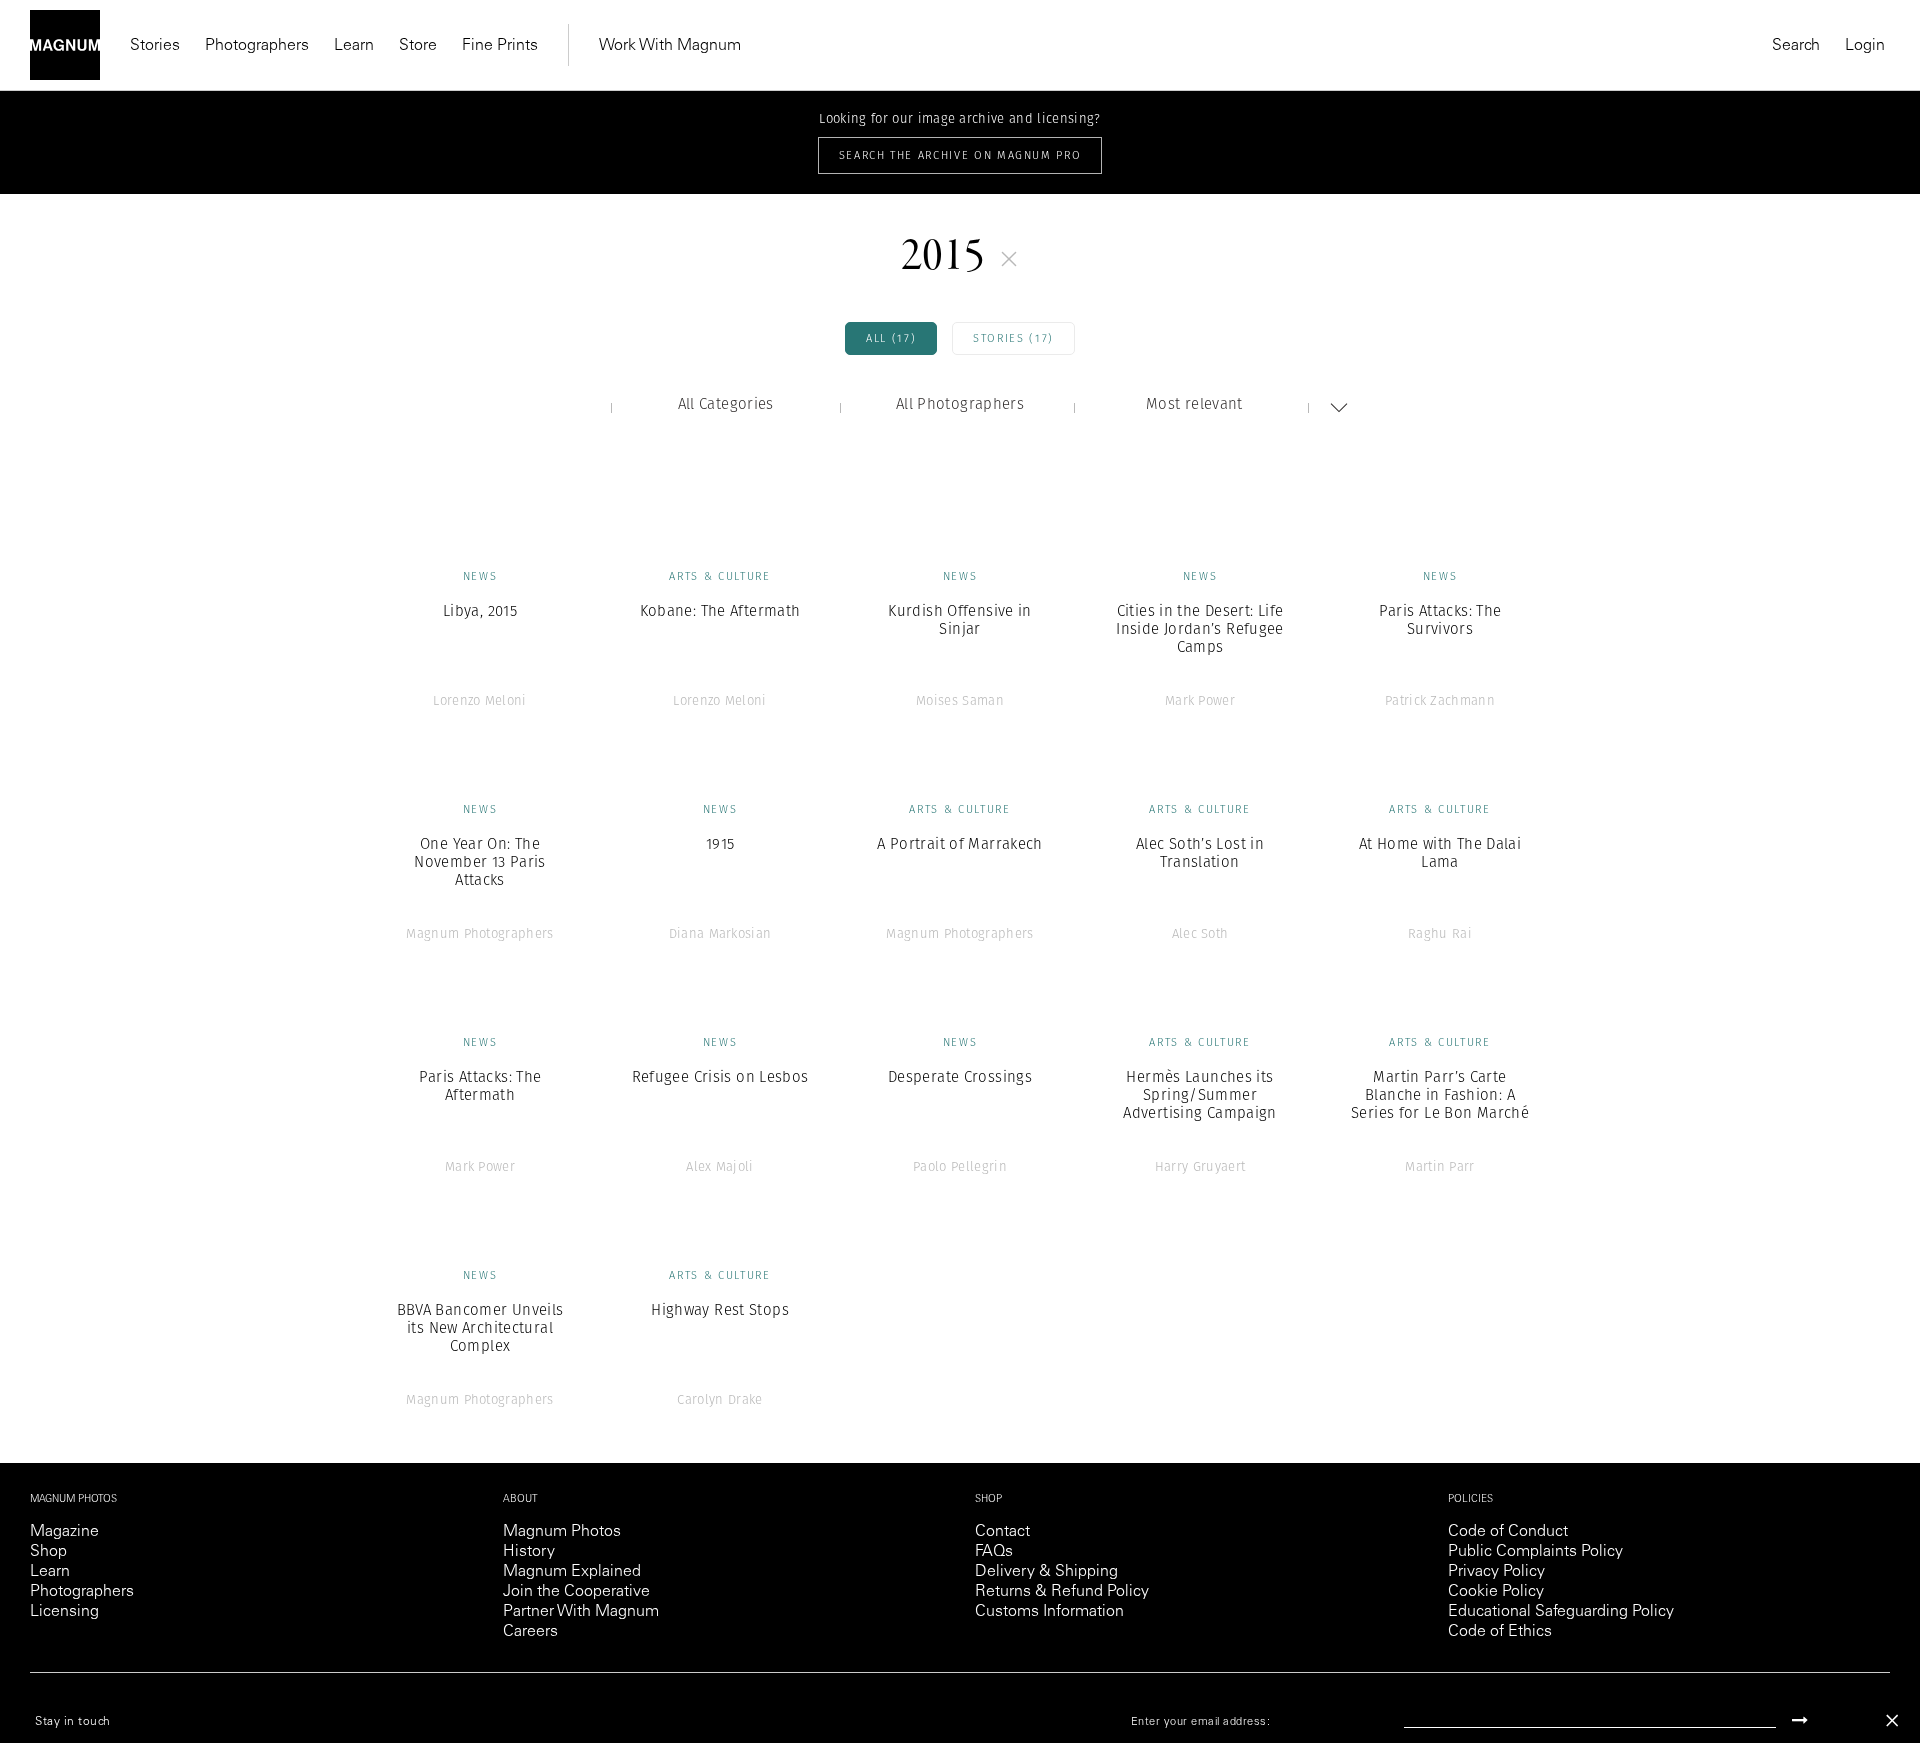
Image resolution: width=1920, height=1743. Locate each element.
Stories (155, 46)
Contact (1002, 1532)
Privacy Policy (1496, 1572)
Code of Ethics (1500, 1632)
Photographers (257, 46)
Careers (530, 1632)
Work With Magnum (670, 46)
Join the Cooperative (576, 1592)
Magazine (64, 1532)
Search (1796, 46)
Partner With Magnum (581, 1612)
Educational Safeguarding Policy (1561, 1612)
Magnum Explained (572, 1572)
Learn (354, 46)
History (529, 1552)
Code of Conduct (1508, 1532)
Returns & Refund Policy (1062, 1592)
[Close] (1892, 1720)
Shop (48, 1552)
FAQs (994, 1552)
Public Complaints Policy (1535, 1552)
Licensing (64, 1612)
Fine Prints (500, 46)
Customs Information (1049, 1612)
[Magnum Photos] (65, 45)
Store (418, 46)
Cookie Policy (1496, 1592)
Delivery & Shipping (1046, 1572)
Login (1865, 46)
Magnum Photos (562, 1532)
